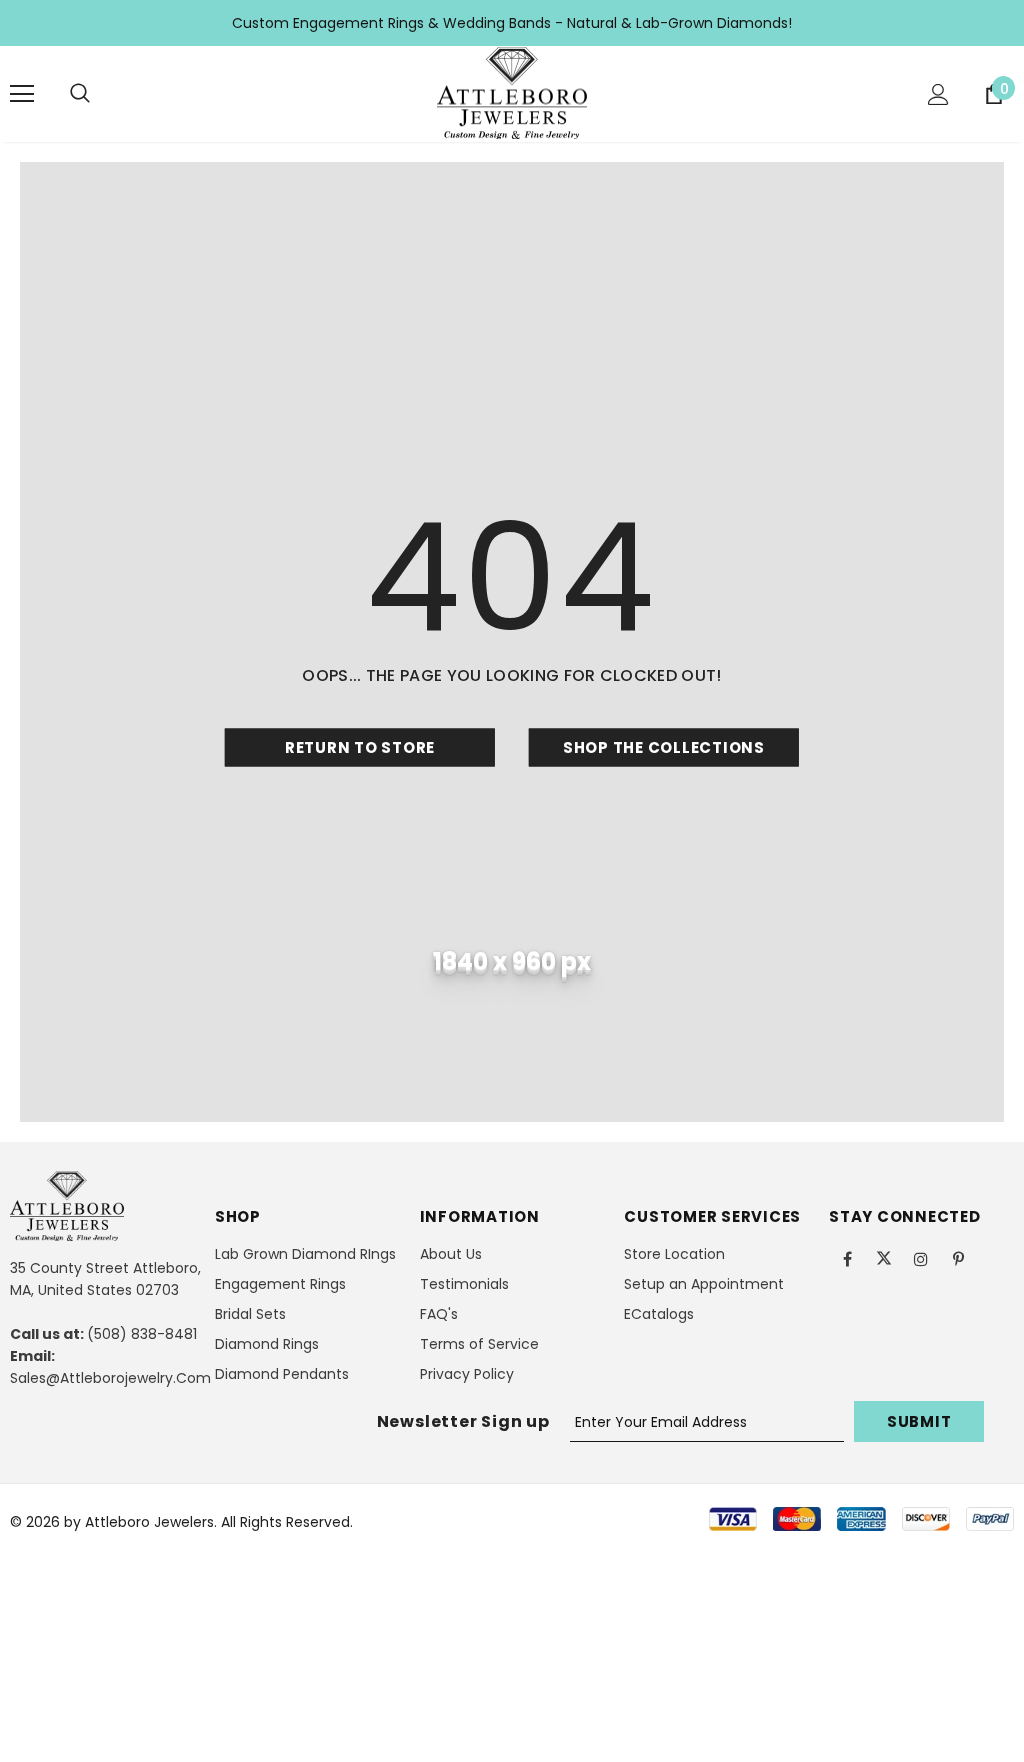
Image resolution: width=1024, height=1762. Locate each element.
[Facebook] (847, 1258)
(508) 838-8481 (142, 1334)
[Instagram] (921, 1258)
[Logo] (512, 93)
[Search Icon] (80, 94)
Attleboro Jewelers (149, 1522)
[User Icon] (938, 94)
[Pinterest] (958, 1258)
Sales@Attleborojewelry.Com (110, 1378)
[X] (884, 1258)
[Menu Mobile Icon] (22, 94)
